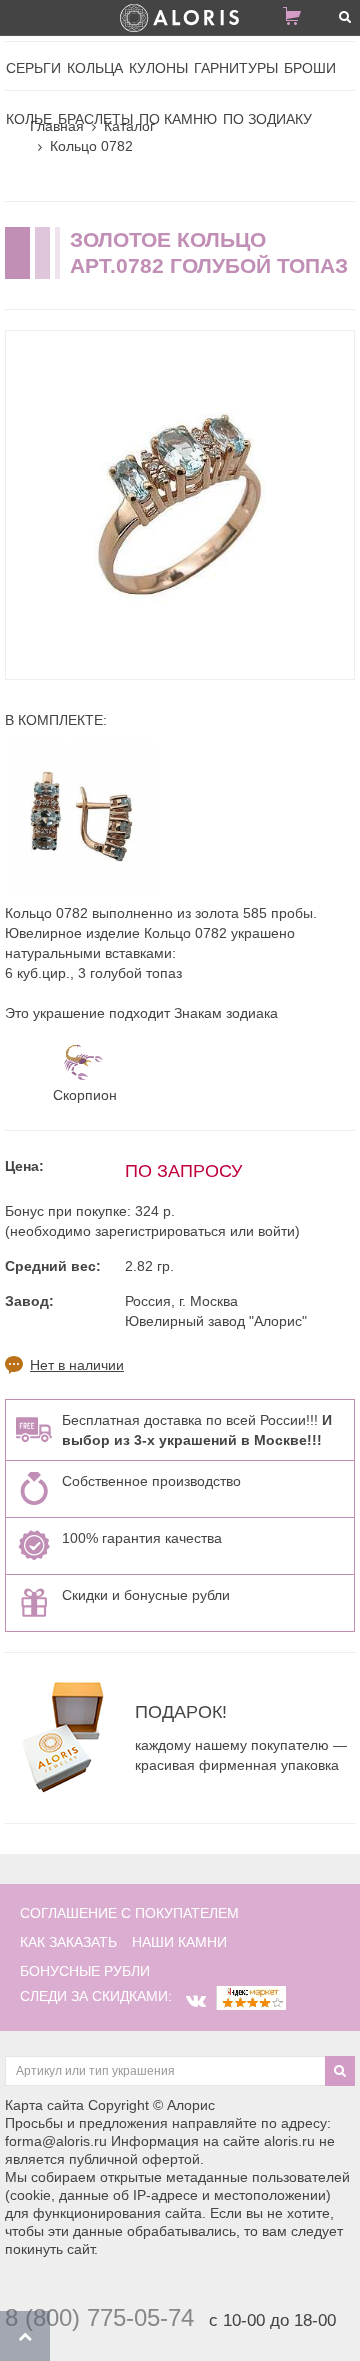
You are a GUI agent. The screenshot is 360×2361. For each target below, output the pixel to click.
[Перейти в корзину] (300, 20)
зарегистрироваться (160, 1231)
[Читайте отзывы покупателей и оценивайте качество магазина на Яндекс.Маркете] (251, 1996)
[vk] (196, 2001)
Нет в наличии (77, 1365)
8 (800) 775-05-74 (99, 2317)
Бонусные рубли (85, 1971)
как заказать (68, 1942)
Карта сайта (44, 2105)
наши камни (179, 1942)
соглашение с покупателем (129, 1913)
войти (276, 1231)
